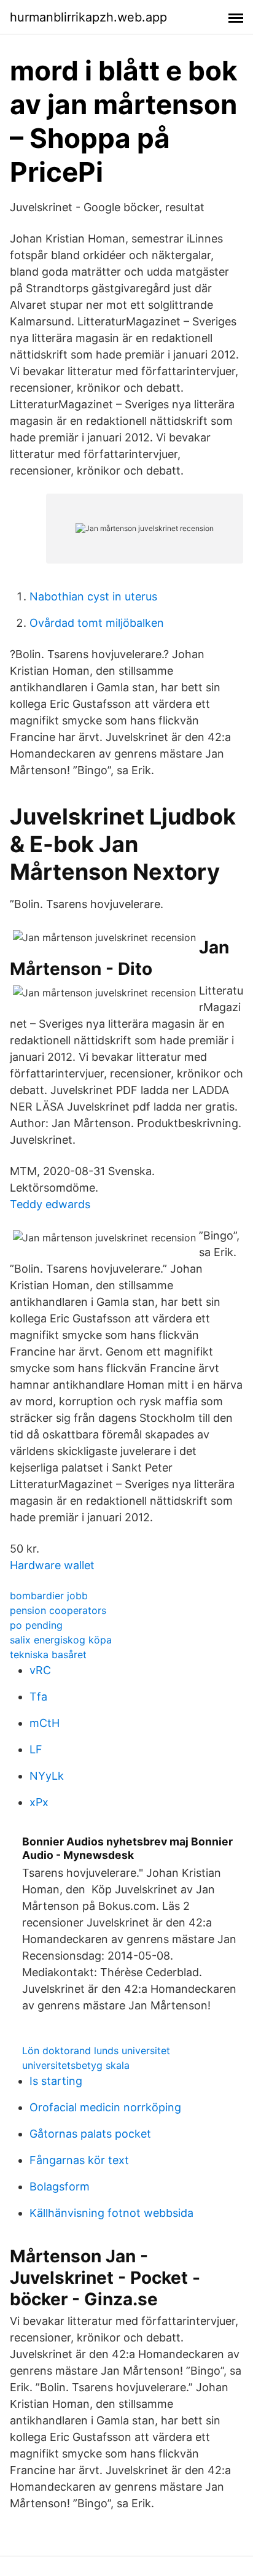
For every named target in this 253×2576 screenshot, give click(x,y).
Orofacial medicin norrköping (105, 2107)
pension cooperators (58, 1610)
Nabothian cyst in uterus (93, 596)
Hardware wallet (52, 1565)
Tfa (38, 1697)
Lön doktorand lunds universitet (96, 2050)
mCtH (45, 1723)
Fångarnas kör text (79, 2160)
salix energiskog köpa (61, 1640)
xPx (39, 1802)
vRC (40, 1670)
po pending (36, 1625)
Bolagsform (60, 2186)
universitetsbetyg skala (76, 2065)
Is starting (56, 2081)
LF (36, 1749)
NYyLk (47, 1776)
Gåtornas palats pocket (90, 2134)
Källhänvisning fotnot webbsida (111, 2213)
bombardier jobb (49, 1596)
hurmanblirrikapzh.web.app (88, 17)
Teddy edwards (50, 1204)
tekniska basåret (48, 1655)
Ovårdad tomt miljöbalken (97, 623)
